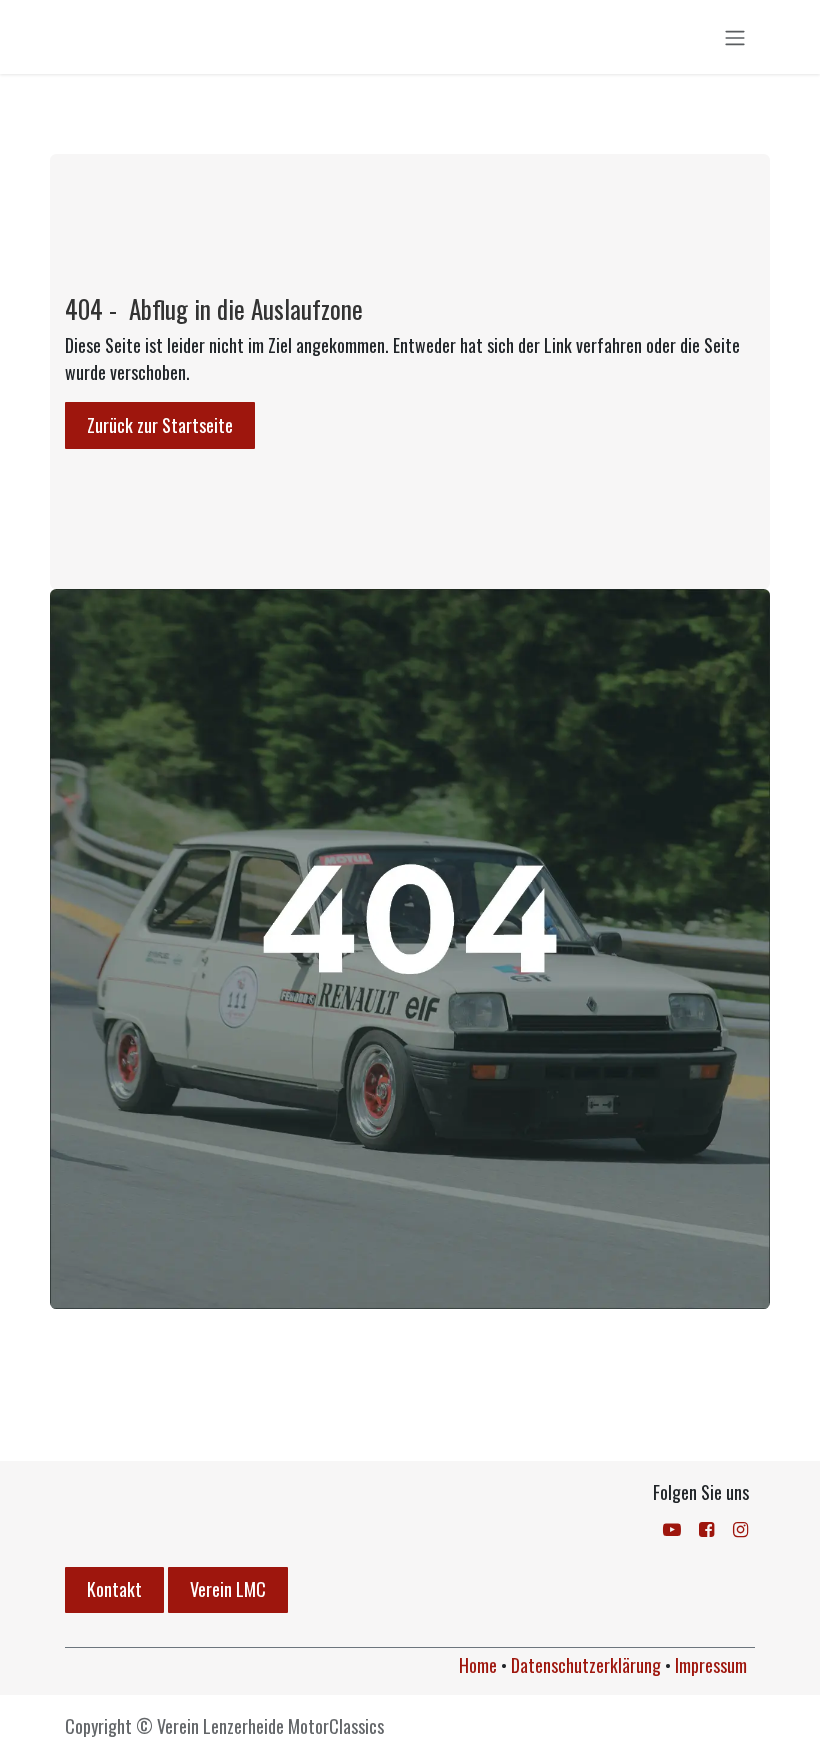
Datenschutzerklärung (586, 1665)
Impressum (711, 1665)
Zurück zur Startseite (160, 425)
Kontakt (114, 1589)
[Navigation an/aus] (735, 37)
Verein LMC (228, 1589)
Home (478, 1665)
